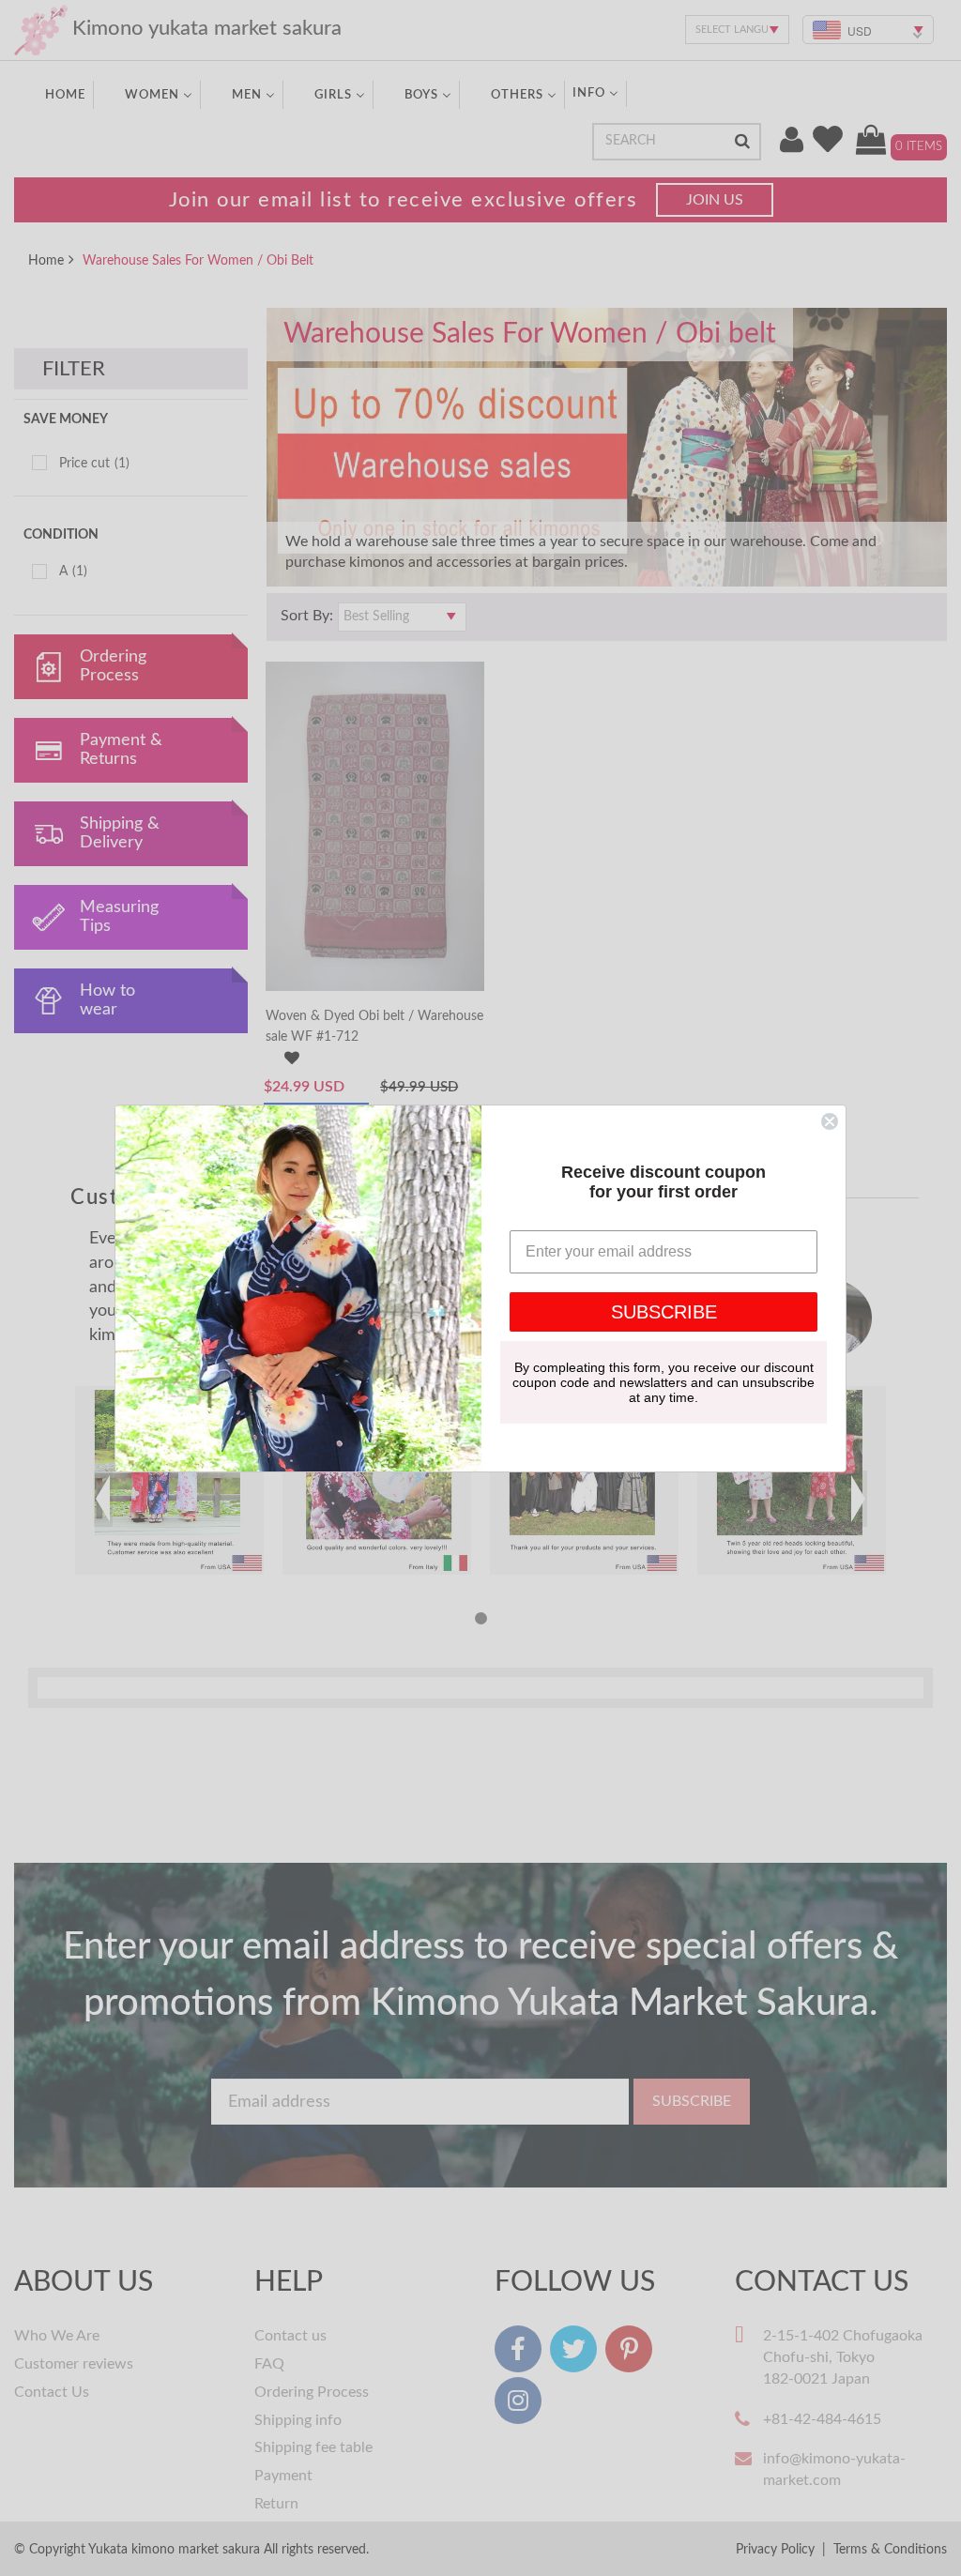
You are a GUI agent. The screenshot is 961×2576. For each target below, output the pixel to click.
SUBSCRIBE (664, 1312)
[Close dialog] (830, 1121)
